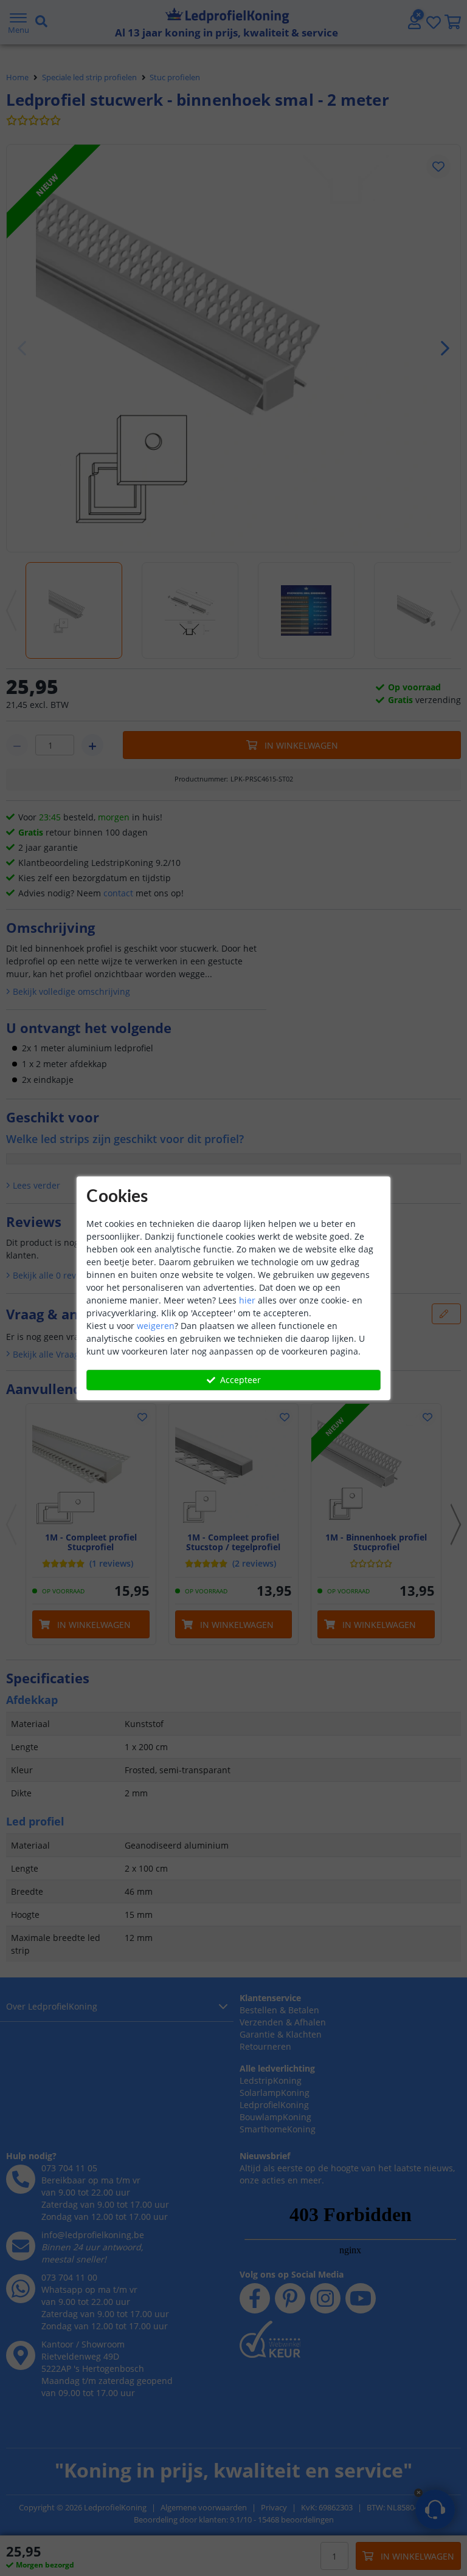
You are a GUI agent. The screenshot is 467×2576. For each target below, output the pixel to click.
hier (247, 1300)
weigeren (156, 1326)
